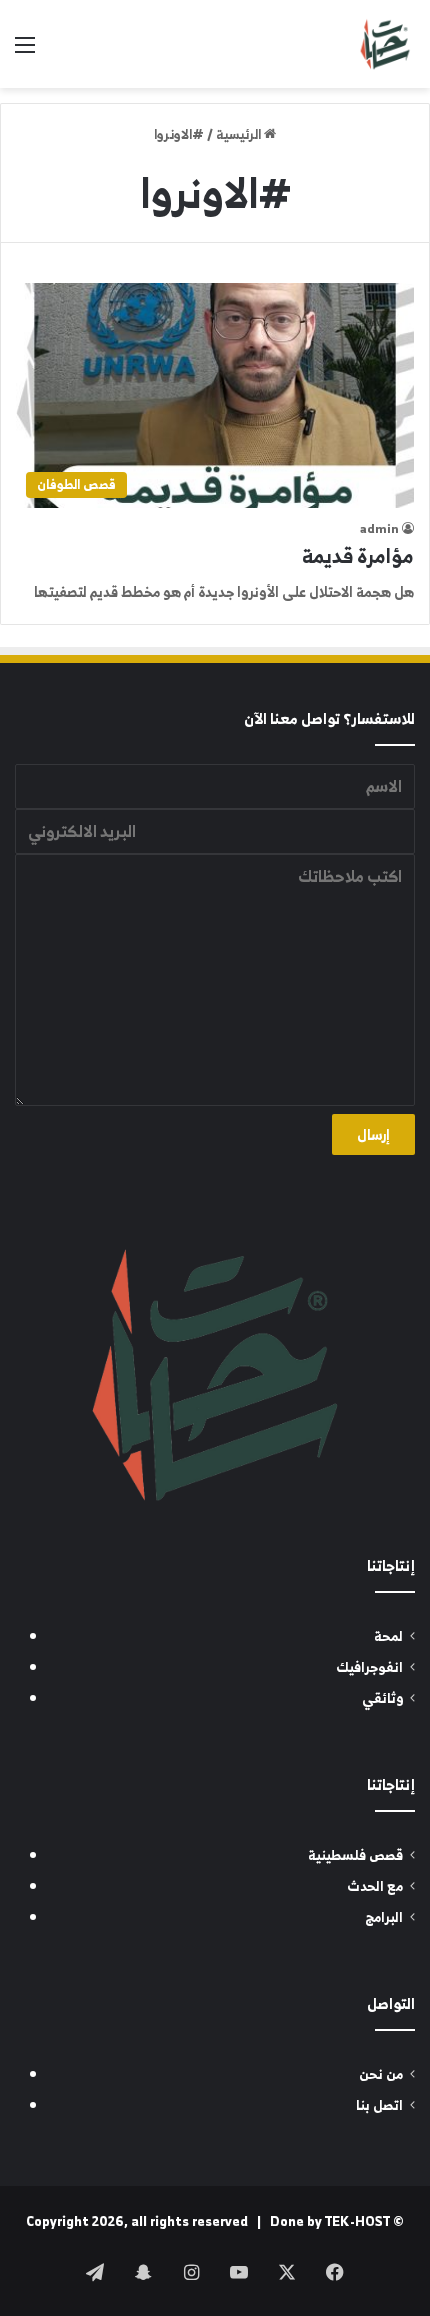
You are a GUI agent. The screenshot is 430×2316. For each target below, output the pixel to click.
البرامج (384, 1917)
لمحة (388, 1636)
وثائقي (382, 1698)
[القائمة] (25, 51)
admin (379, 528)
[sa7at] (385, 44)
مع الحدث (375, 1886)
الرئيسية (240, 134)
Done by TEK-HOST (330, 2221)
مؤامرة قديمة (358, 555)
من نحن (381, 2074)
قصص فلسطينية (355, 1855)
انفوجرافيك (369, 1667)
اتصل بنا (379, 2105)
